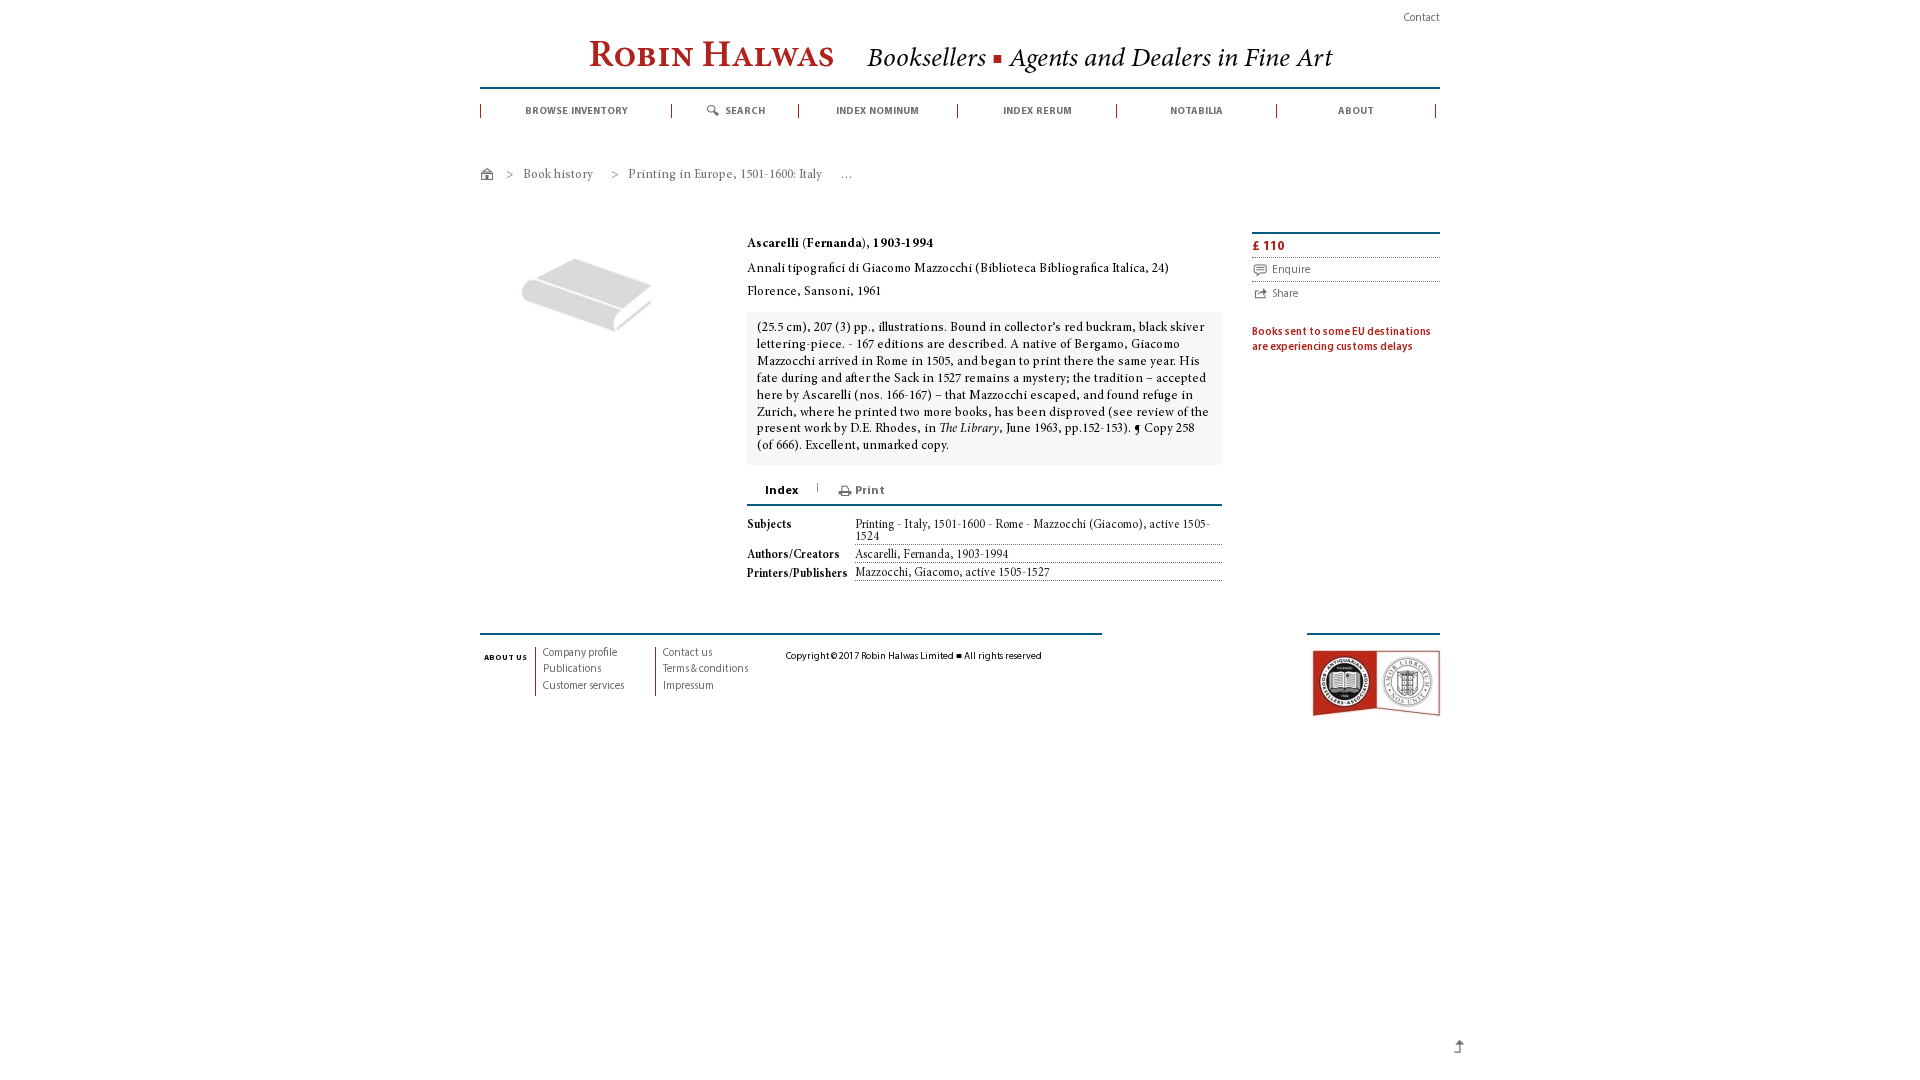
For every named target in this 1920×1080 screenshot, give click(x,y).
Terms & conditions (705, 669)
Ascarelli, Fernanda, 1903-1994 (931, 555)
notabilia (1196, 111)
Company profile (580, 653)
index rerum (1037, 111)
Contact (1422, 18)
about (1356, 111)
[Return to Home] (490, 177)
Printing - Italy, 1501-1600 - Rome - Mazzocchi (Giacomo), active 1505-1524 (1032, 531)
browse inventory (576, 111)
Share (1285, 294)
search (745, 111)
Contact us (687, 653)
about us (505, 657)
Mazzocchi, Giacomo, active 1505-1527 (952, 573)
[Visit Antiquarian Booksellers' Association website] (1376, 683)
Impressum (688, 686)
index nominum (877, 111)
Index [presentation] (781, 491)
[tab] (783, 491)
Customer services (583, 686)
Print (870, 491)
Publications (572, 669)
